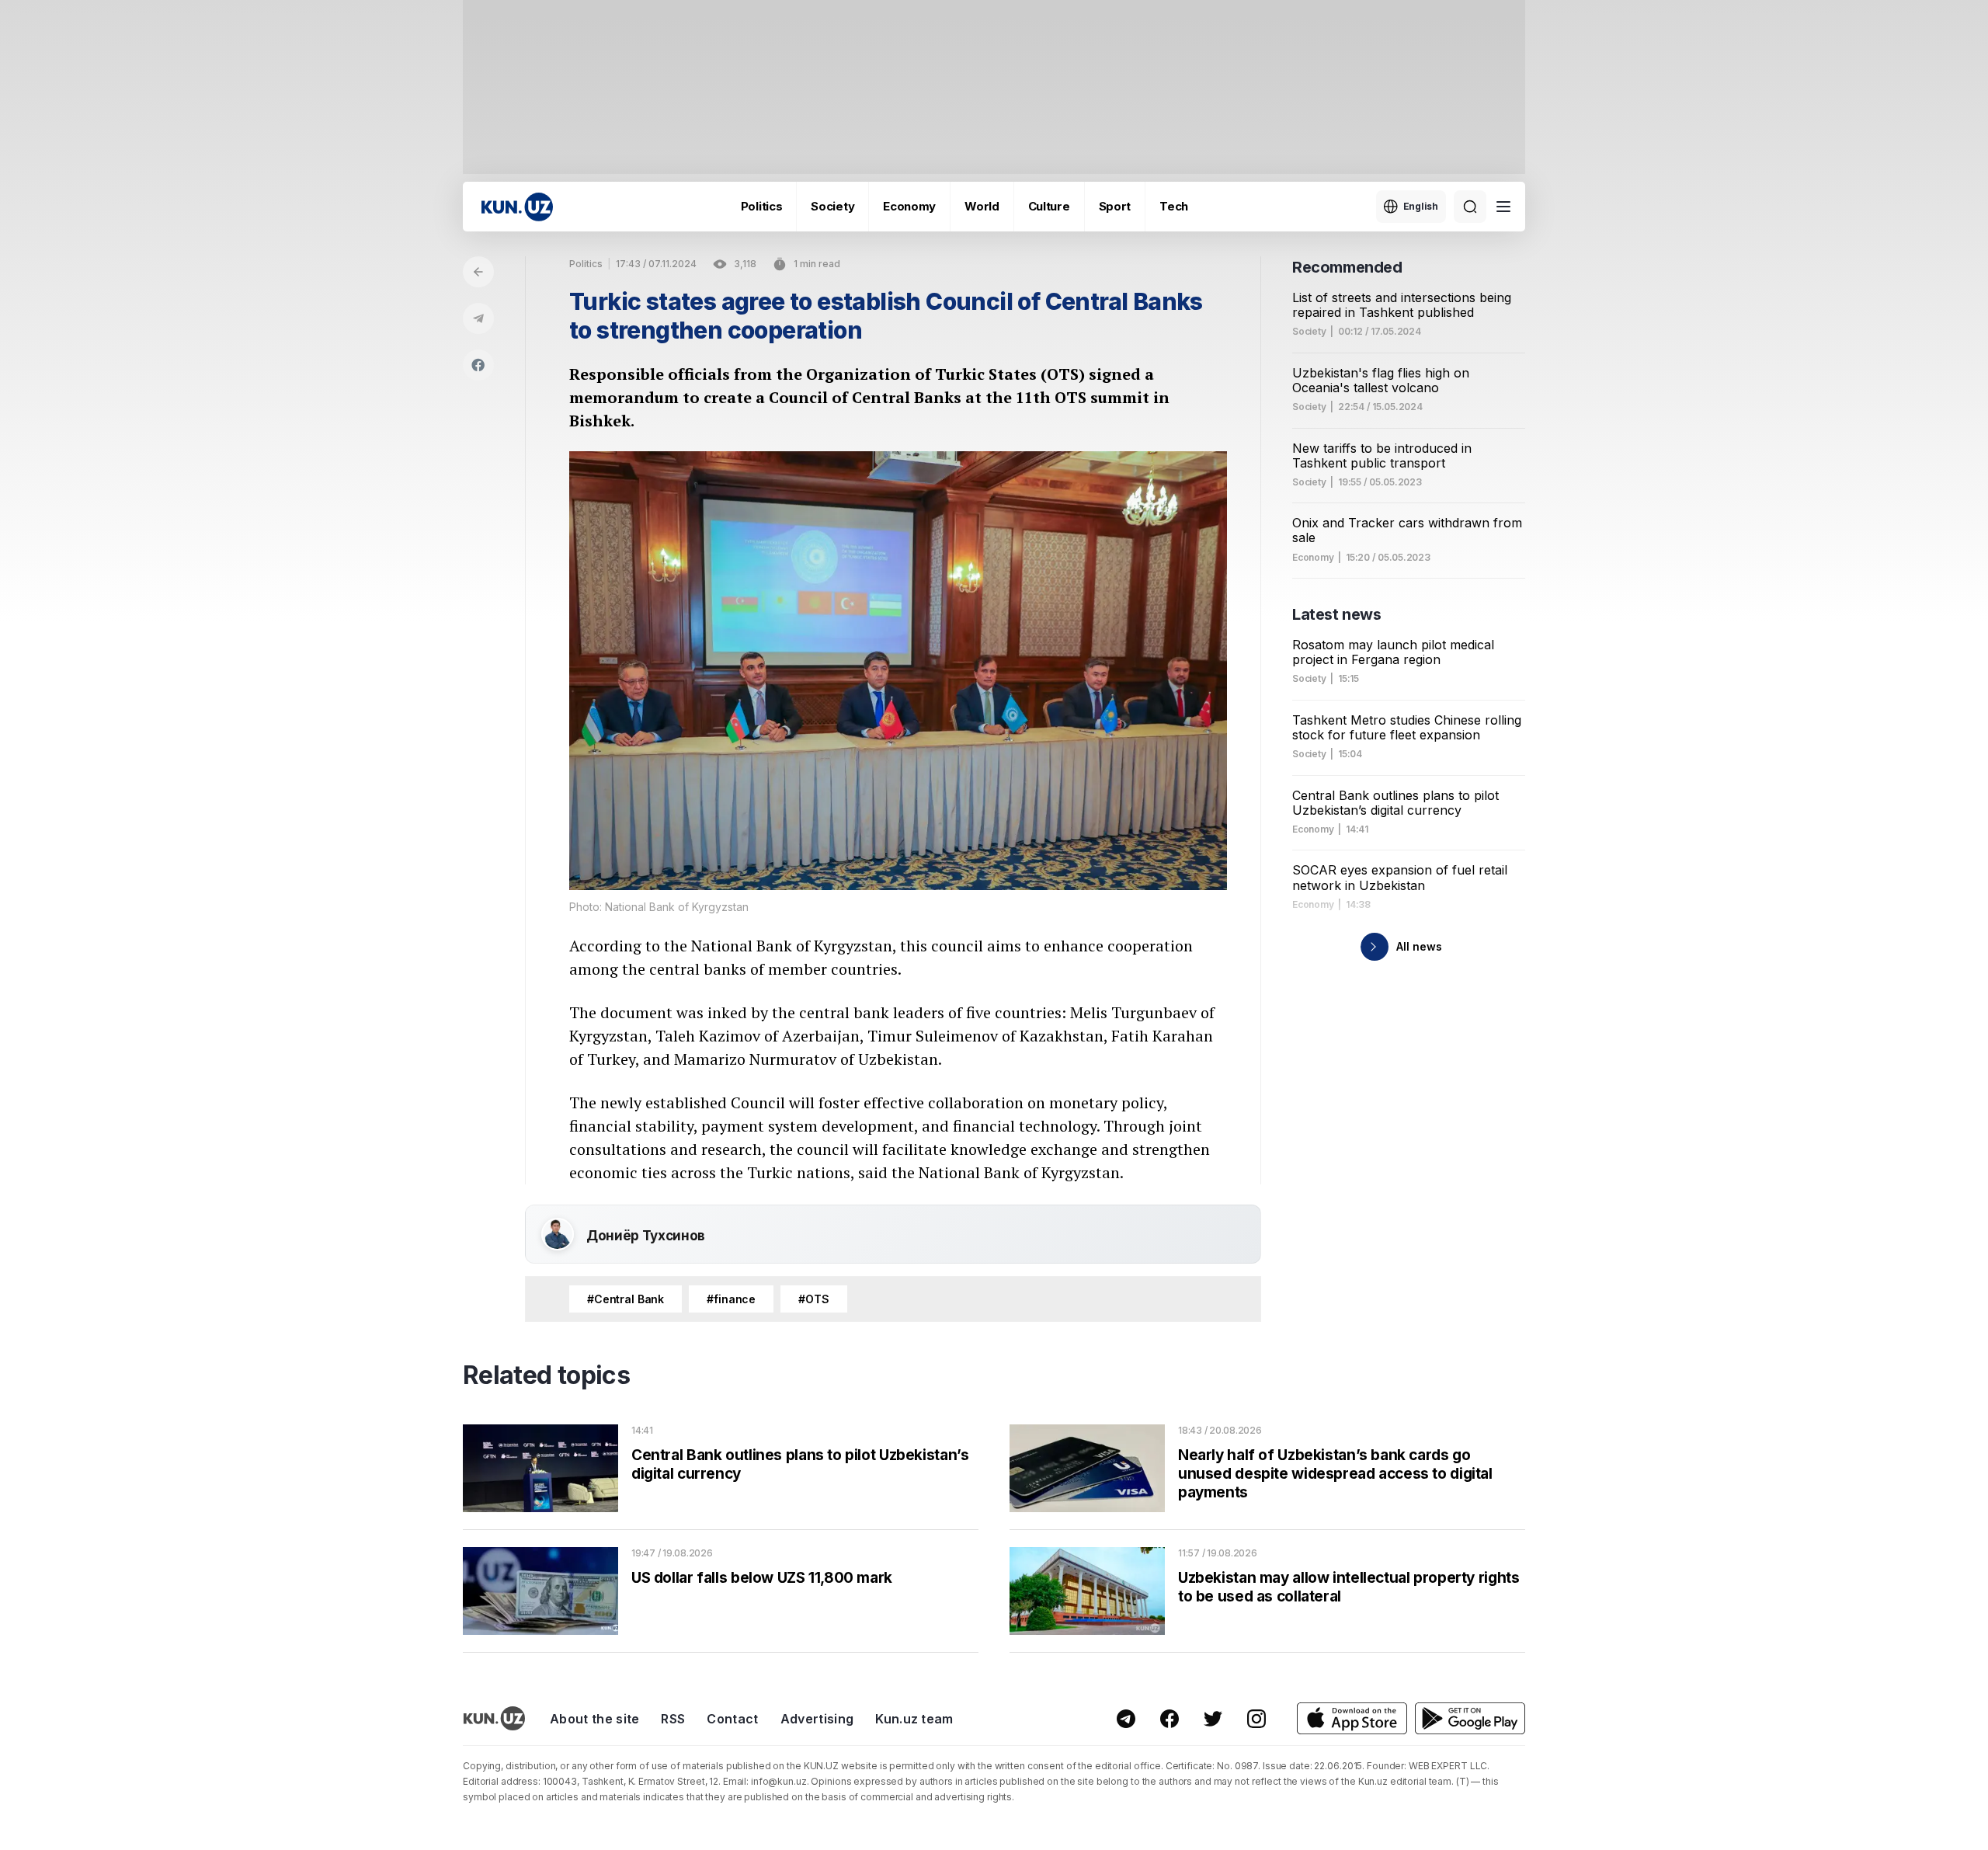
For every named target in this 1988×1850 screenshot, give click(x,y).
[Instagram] (1256, 1719)
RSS (673, 1719)
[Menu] (1503, 207)
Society (832, 206)
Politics (762, 206)
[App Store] (1352, 1718)
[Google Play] (1470, 1718)
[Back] (478, 272)
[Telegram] (478, 318)
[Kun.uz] (517, 207)
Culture (1049, 206)
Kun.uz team (914, 1719)
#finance (731, 1299)
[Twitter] (1213, 1719)
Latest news (1337, 614)
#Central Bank (626, 1299)
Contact (732, 1719)
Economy (909, 206)
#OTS (813, 1299)
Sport (1115, 206)
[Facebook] (478, 365)
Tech (1174, 206)
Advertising (817, 1719)
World (982, 206)
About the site (594, 1719)
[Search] (1470, 207)
